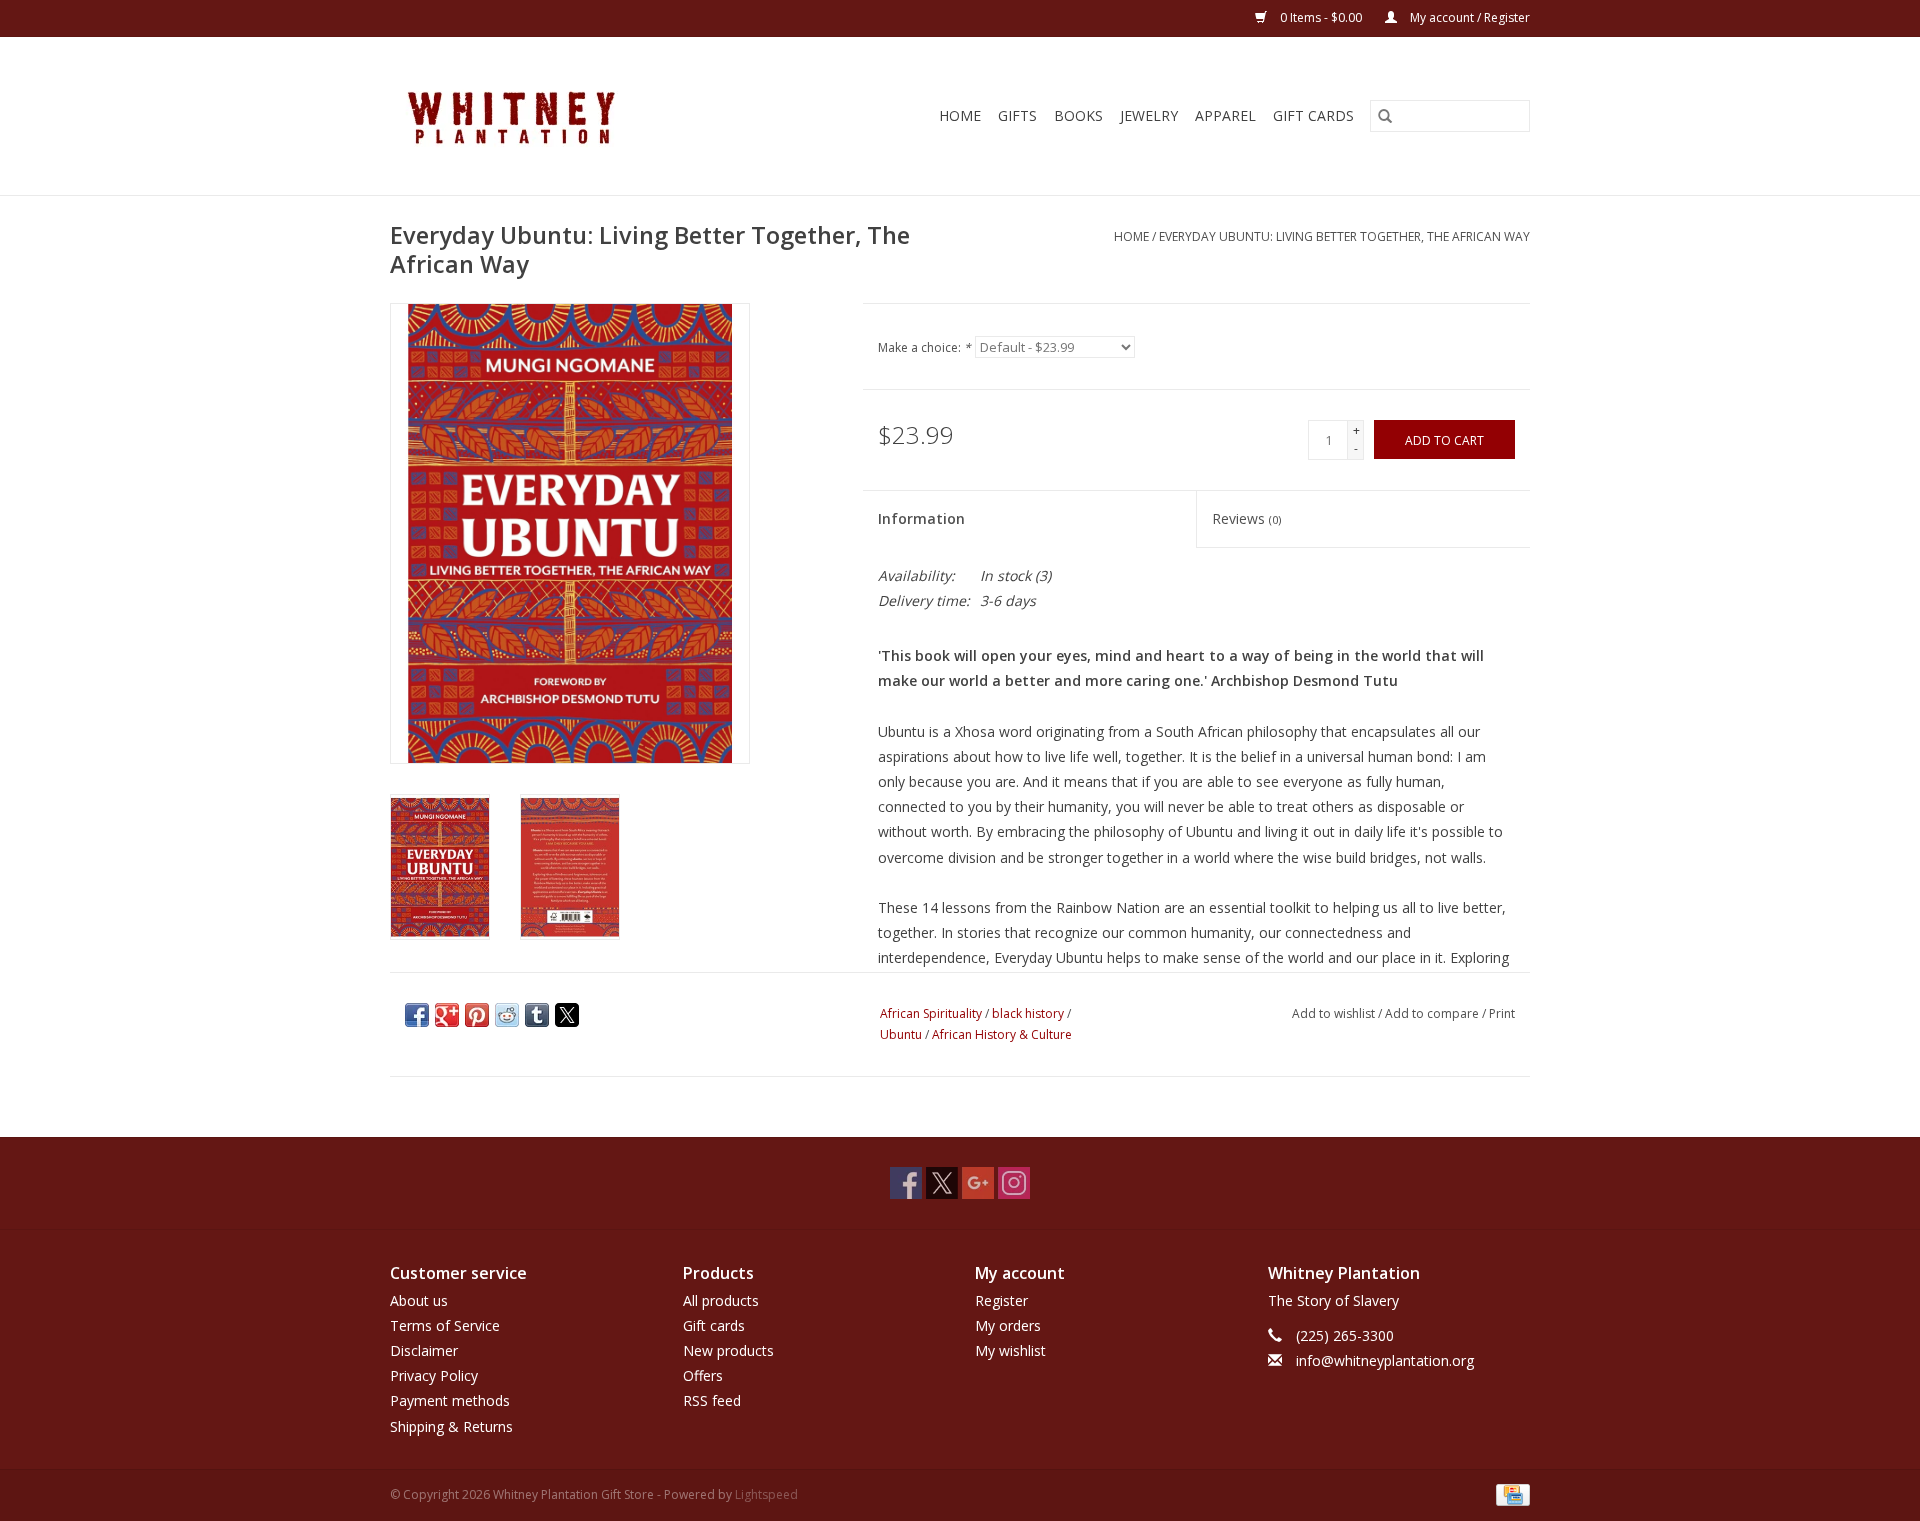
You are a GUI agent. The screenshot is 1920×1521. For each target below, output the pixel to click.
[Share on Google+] (447, 1015)
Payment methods (450, 1400)
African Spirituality (931, 1013)
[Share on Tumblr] (537, 1015)
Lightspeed (766, 1494)
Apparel (1225, 115)
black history (1028, 1013)
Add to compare (1433, 1013)
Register (1001, 1300)
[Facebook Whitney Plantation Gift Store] (906, 1183)
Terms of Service (445, 1325)
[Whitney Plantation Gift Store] (556, 116)
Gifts (1017, 115)
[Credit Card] (1509, 1493)
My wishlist (1010, 1350)
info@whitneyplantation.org (1385, 1360)
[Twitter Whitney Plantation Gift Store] (942, 1183)
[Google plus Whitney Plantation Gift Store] (978, 1183)
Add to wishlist (1335, 1013)
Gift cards (1313, 115)
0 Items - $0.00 (1321, 17)
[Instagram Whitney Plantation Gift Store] (1014, 1183)
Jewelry (1149, 115)
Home (960, 115)
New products (728, 1350)
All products (721, 1300)
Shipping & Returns (451, 1426)
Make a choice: (924, 347)
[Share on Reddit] (507, 1015)
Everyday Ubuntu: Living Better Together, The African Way (1344, 236)
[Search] (1385, 116)
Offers (703, 1375)
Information (921, 518)
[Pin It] (477, 1015)
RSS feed (712, 1400)
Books (1078, 115)
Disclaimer (424, 1350)
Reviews (1246, 518)
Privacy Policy (434, 1375)
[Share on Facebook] (417, 1015)
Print (1502, 1013)
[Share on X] (567, 1015)
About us (419, 1300)
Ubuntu (901, 1034)
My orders (1008, 1325)
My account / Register (1468, 17)
